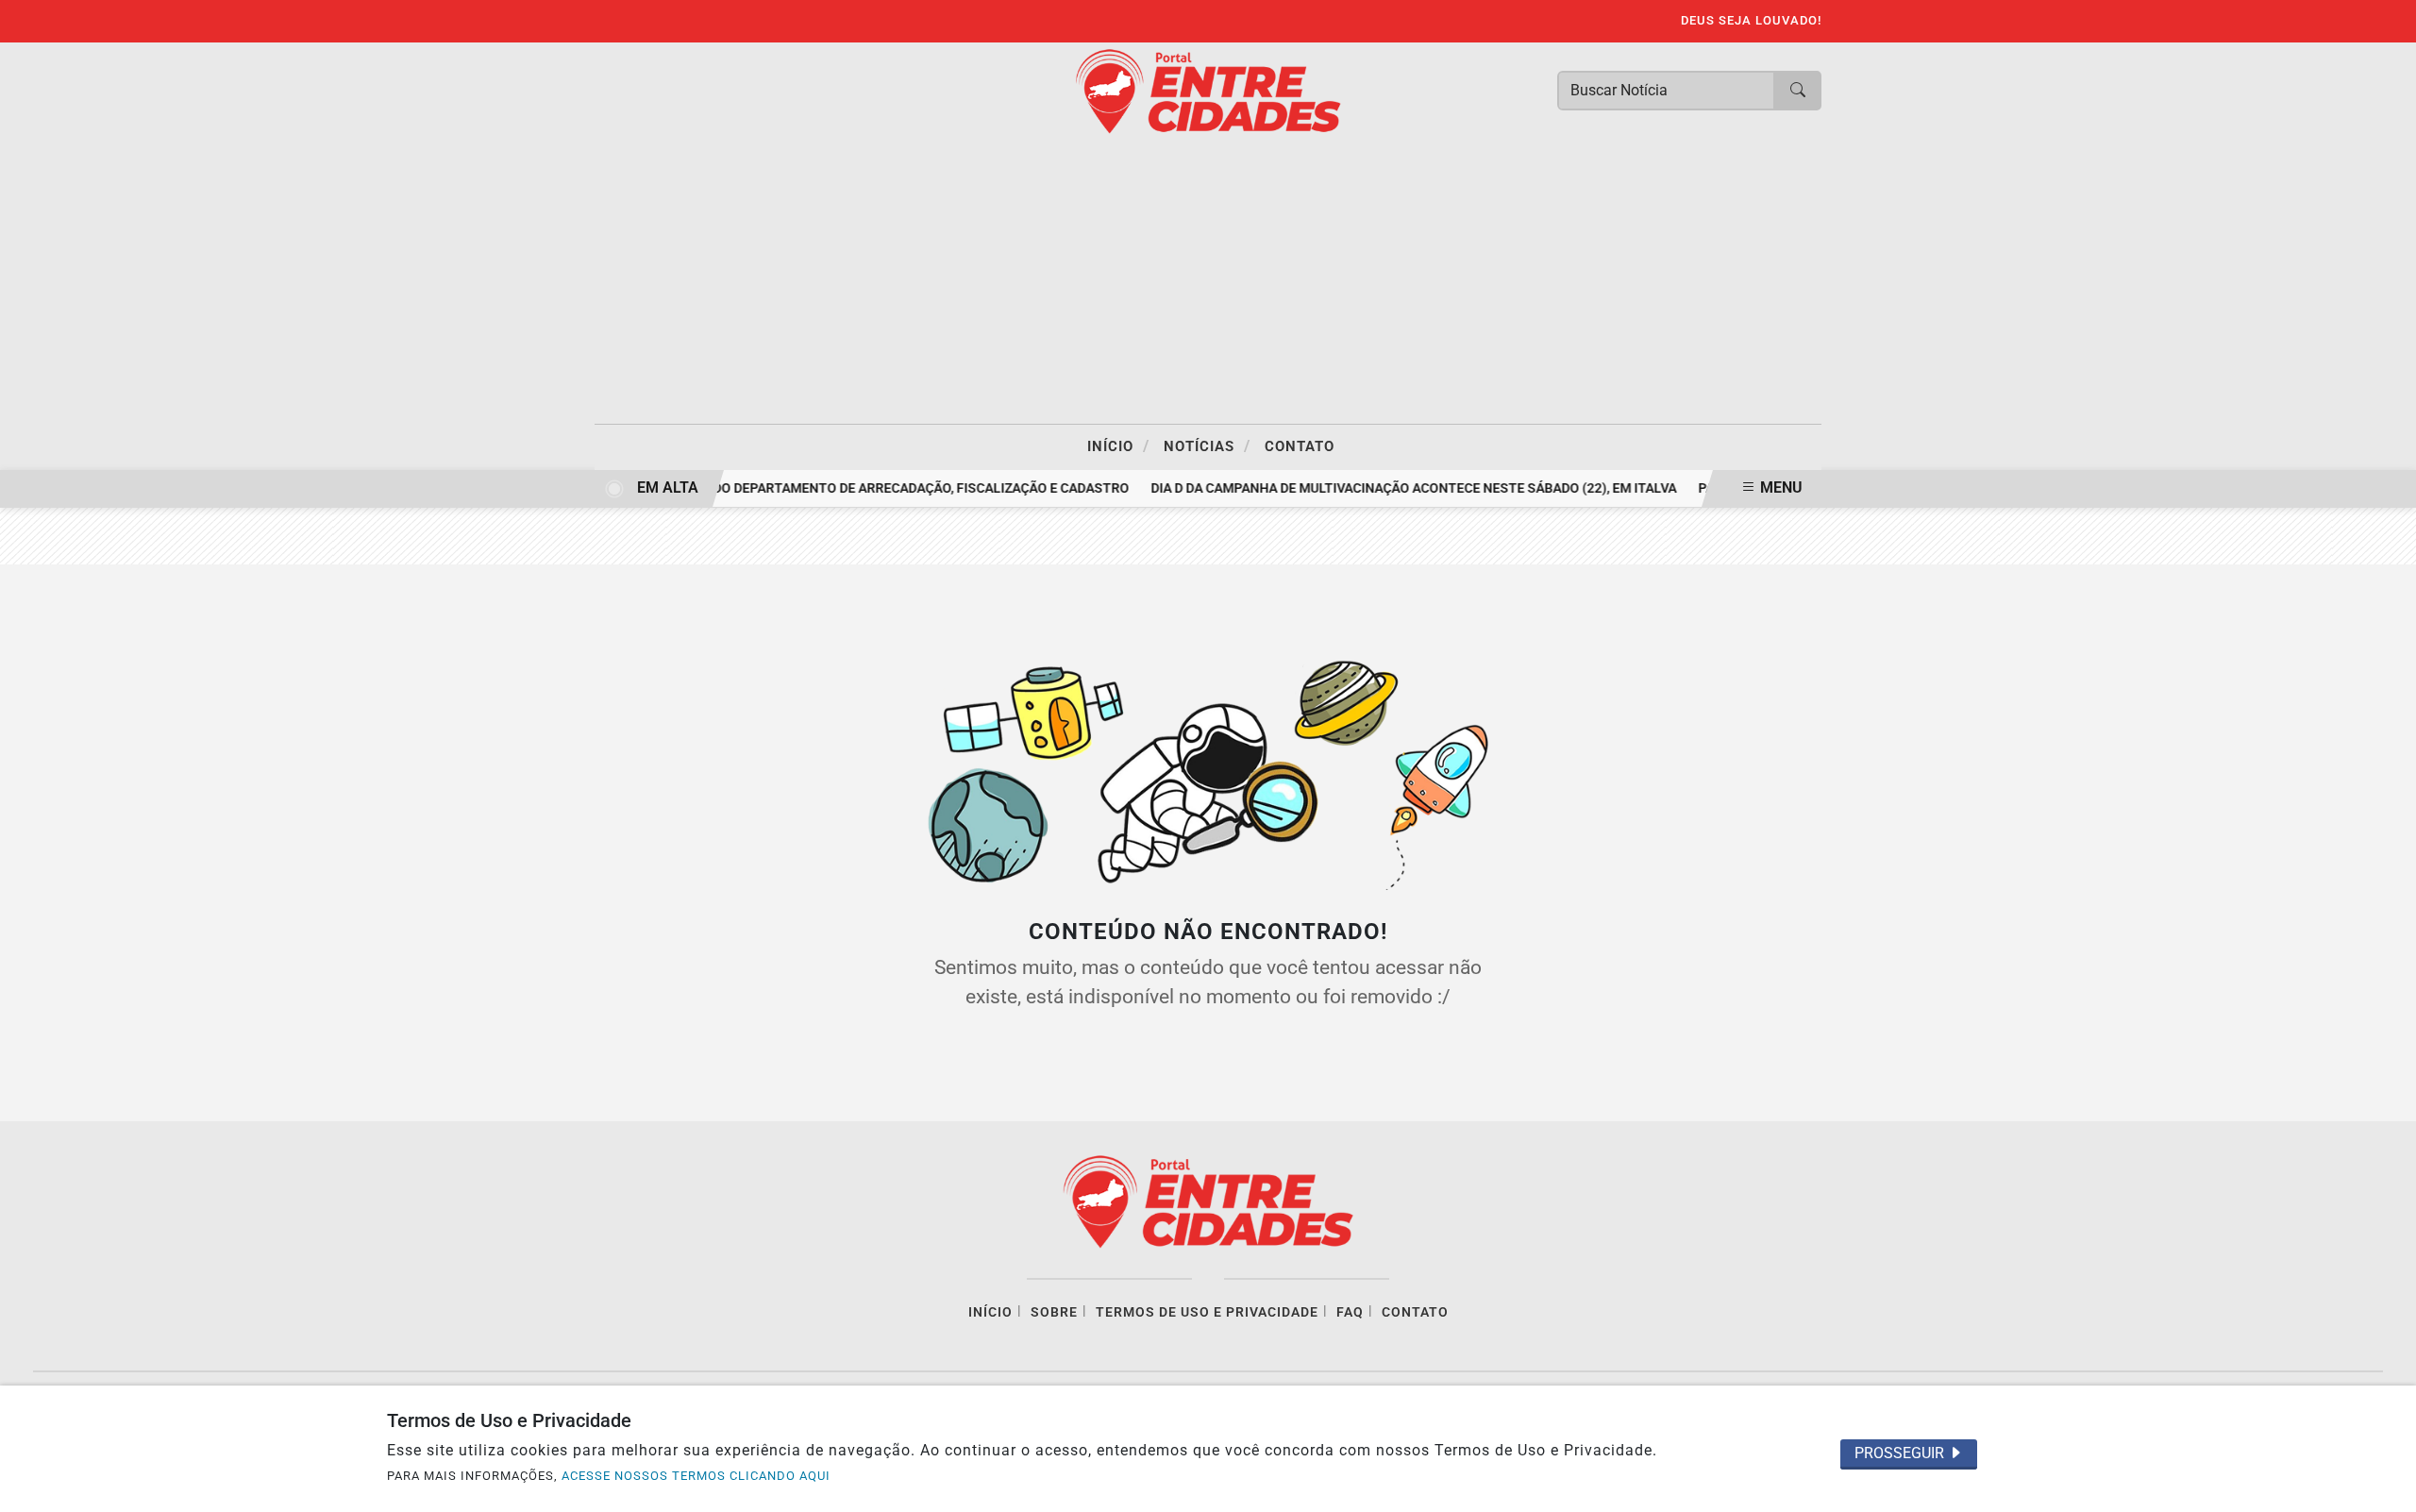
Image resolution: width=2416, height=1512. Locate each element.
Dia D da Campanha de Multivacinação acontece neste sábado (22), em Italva (1404, 488)
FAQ (1350, 1312)
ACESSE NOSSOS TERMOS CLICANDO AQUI (696, 1476)
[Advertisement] (1208, 282)
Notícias (1207, 445)
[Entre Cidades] (1208, 90)
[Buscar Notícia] (1798, 91)
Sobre (1054, 1312)
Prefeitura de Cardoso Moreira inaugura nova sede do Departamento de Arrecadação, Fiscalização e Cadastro (729, 488)
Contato (1300, 446)
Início (1118, 445)
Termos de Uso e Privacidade (1207, 1312)
